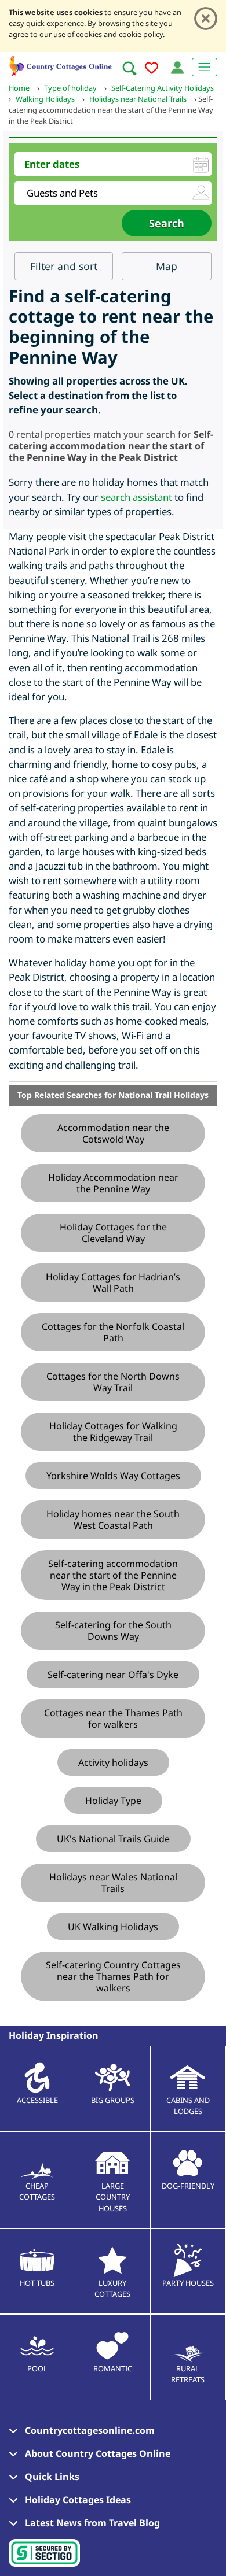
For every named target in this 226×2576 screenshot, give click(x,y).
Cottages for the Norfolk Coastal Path (113, 1332)
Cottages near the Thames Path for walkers (113, 1718)
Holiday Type (113, 1801)
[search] (129, 68)
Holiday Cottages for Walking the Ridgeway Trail (113, 1432)
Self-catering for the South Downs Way (113, 1631)
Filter (64, 266)
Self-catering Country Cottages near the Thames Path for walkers (113, 1976)
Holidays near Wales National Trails (113, 1883)
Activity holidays (113, 1762)
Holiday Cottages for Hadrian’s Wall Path (113, 1283)
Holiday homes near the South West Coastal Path (113, 1520)
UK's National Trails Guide (113, 1839)
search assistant (136, 497)
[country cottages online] (61, 64)
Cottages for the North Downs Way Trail (113, 1382)
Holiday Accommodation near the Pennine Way (113, 1183)
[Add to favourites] (152, 70)
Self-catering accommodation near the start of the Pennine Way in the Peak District (113, 1575)
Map (167, 266)
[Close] (206, 19)
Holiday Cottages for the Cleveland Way (113, 1233)
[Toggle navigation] (205, 67)
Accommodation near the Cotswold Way (113, 1133)
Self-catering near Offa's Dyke (113, 1675)
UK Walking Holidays (113, 1927)
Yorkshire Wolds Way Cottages (113, 1476)
